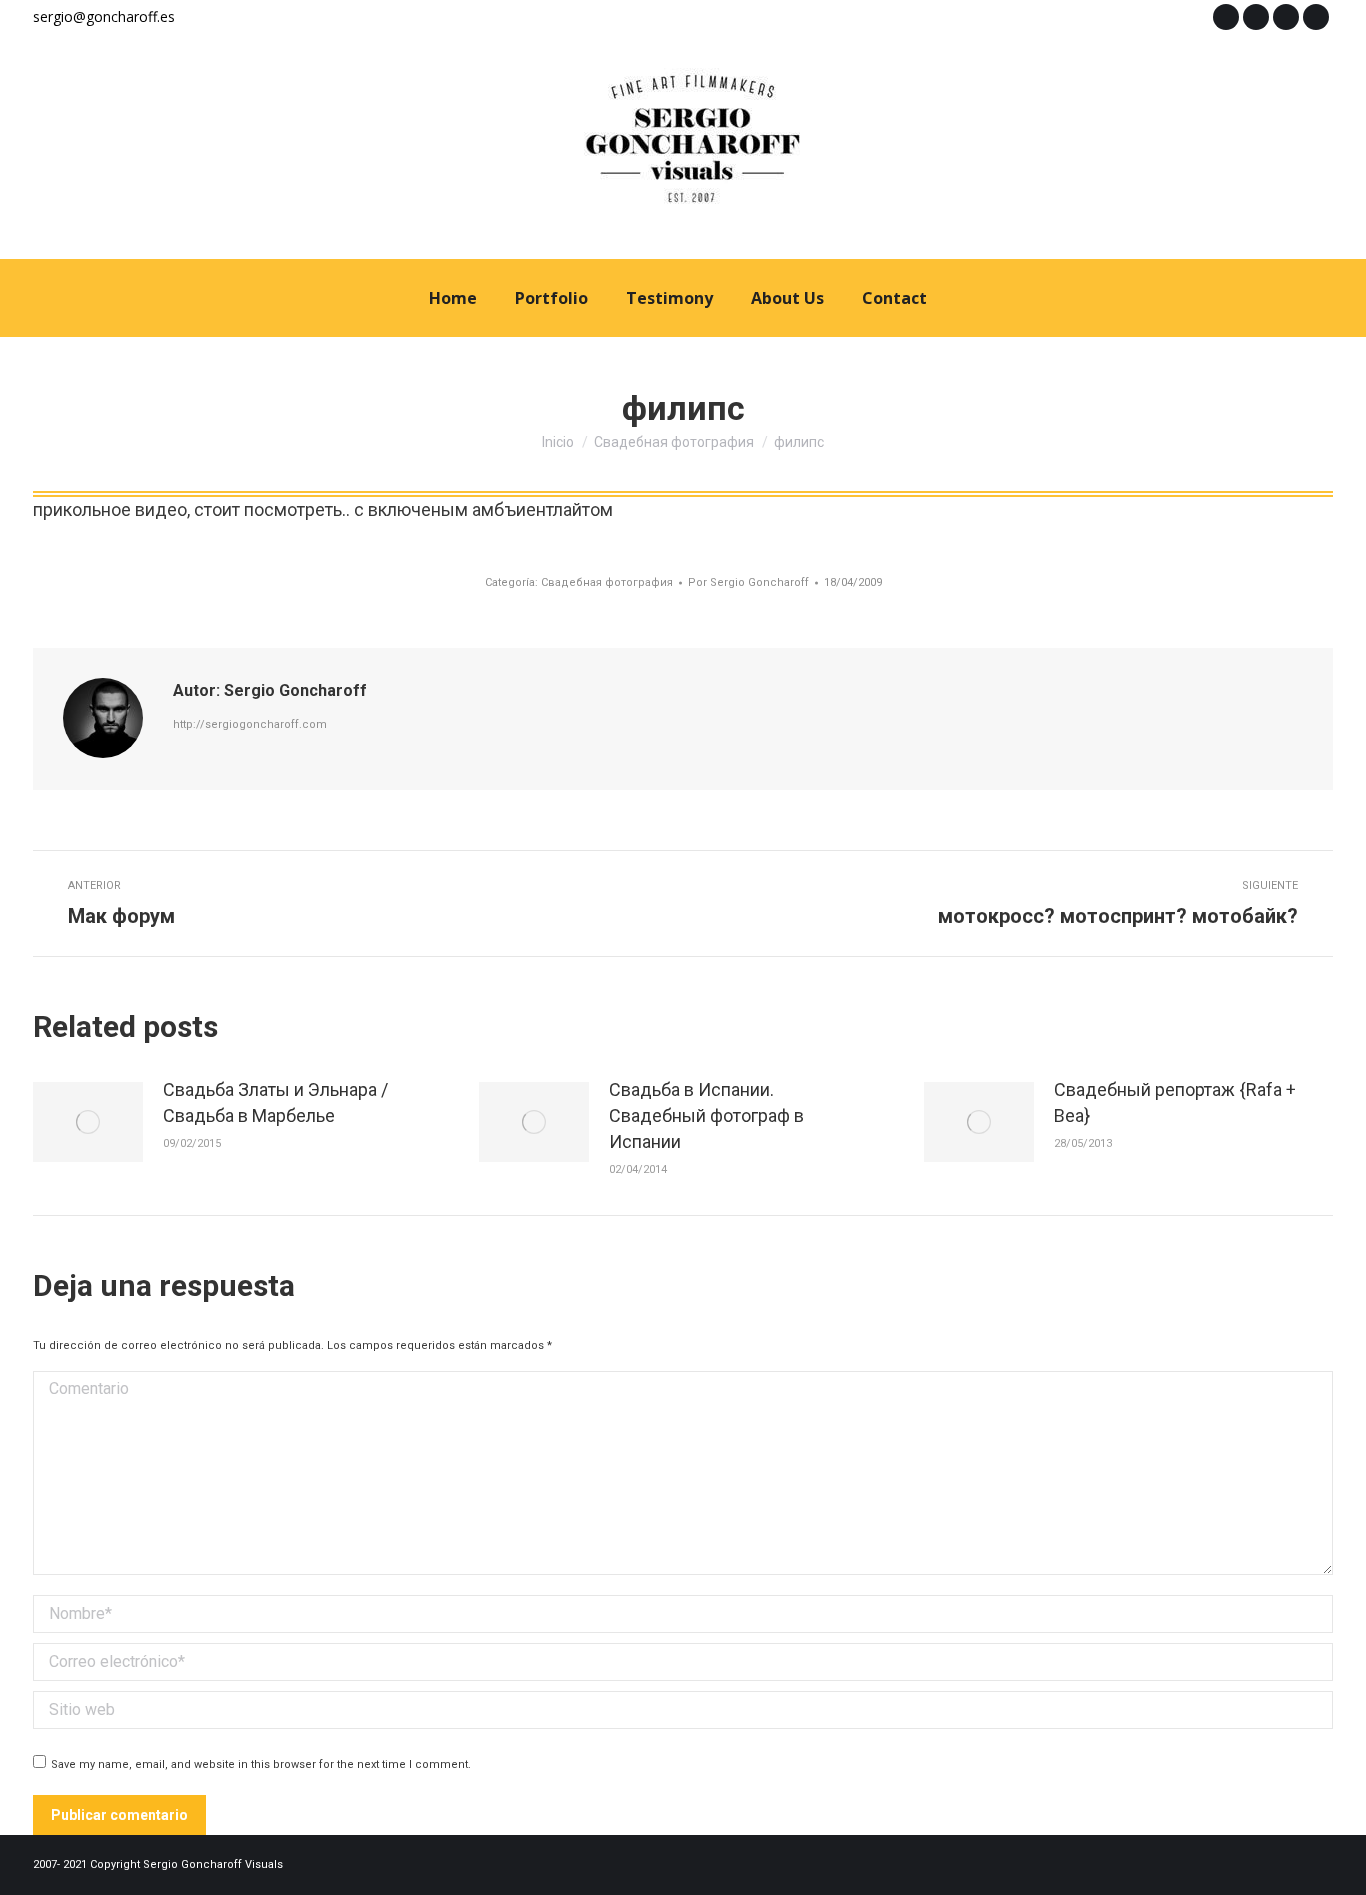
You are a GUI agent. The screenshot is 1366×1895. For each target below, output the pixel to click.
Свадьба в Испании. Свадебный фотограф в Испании (706, 1115)
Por (748, 582)
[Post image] (88, 1122)
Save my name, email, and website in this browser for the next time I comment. (261, 1764)
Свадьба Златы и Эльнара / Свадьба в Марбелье (275, 1102)
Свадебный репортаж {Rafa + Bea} (1175, 1102)
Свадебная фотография (607, 582)
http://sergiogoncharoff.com (250, 724)
